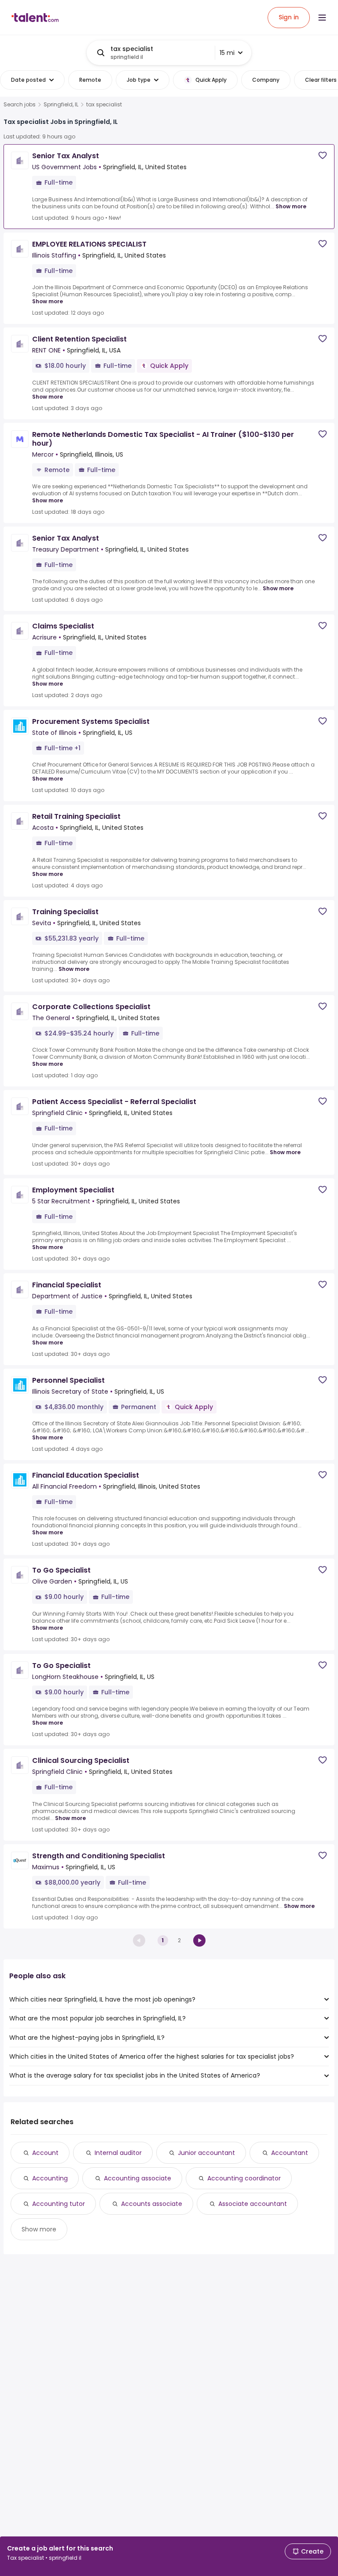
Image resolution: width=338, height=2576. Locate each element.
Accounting (50, 2178)
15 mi (227, 53)
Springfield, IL (61, 105)
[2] (199, 1940)
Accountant (290, 2153)
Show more (291, 206)
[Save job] (323, 155)
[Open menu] (322, 18)
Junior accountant (206, 2153)
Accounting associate (138, 2178)
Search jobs (20, 105)
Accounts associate (152, 2204)
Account (45, 2153)
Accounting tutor (59, 2204)
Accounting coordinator (244, 2178)
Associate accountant (253, 2204)
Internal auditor (118, 2153)
